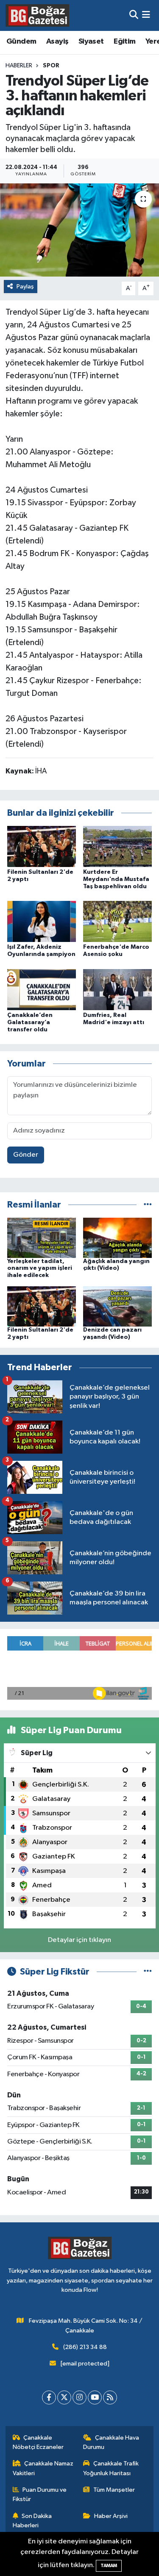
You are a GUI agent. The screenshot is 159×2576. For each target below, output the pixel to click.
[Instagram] (79, 2397)
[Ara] (134, 15)
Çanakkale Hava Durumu (111, 2442)
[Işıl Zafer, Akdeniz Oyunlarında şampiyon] (42, 921)
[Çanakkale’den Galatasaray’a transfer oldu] (42, 989)
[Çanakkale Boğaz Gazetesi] (37, 15)
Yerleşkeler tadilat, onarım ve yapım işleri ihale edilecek (40, 1269)
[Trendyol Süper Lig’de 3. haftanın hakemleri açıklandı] (79, 230)
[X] (64, 2397)
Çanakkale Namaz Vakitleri (43, 2468)
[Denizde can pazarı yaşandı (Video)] (117, 1306)
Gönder (26, 1155)
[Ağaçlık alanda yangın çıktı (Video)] (117, 1237)
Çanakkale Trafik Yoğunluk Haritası (111, 2468)
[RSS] (110, 2397)
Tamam (109, 2566)
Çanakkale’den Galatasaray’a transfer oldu (30, 1022)
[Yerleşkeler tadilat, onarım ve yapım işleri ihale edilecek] (42, 1237)
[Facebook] (49, 2397)
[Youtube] (95, 2397)
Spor (51, 66)
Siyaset (91, 42)
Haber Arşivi (111, 2516)
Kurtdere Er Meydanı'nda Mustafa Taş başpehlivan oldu (116, 879)
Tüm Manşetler (114, 2490)
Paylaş (25, 287)
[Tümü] (148, 1205)
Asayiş (57, 42)
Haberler (19, 66)
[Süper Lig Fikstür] (148, 1972)
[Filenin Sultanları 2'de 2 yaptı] (42, 846)
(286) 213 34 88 (85, 2347)
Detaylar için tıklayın (79, 1940)
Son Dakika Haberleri (32, 2521)
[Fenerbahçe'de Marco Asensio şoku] (117, 921)
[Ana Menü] (146, 15)
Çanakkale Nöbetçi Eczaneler (38, 2442)
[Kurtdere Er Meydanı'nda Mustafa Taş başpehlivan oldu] (117, 846)
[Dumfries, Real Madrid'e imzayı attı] (117, 989)
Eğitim (124, 42)
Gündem (21, 42)
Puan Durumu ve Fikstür (40, 2494)
